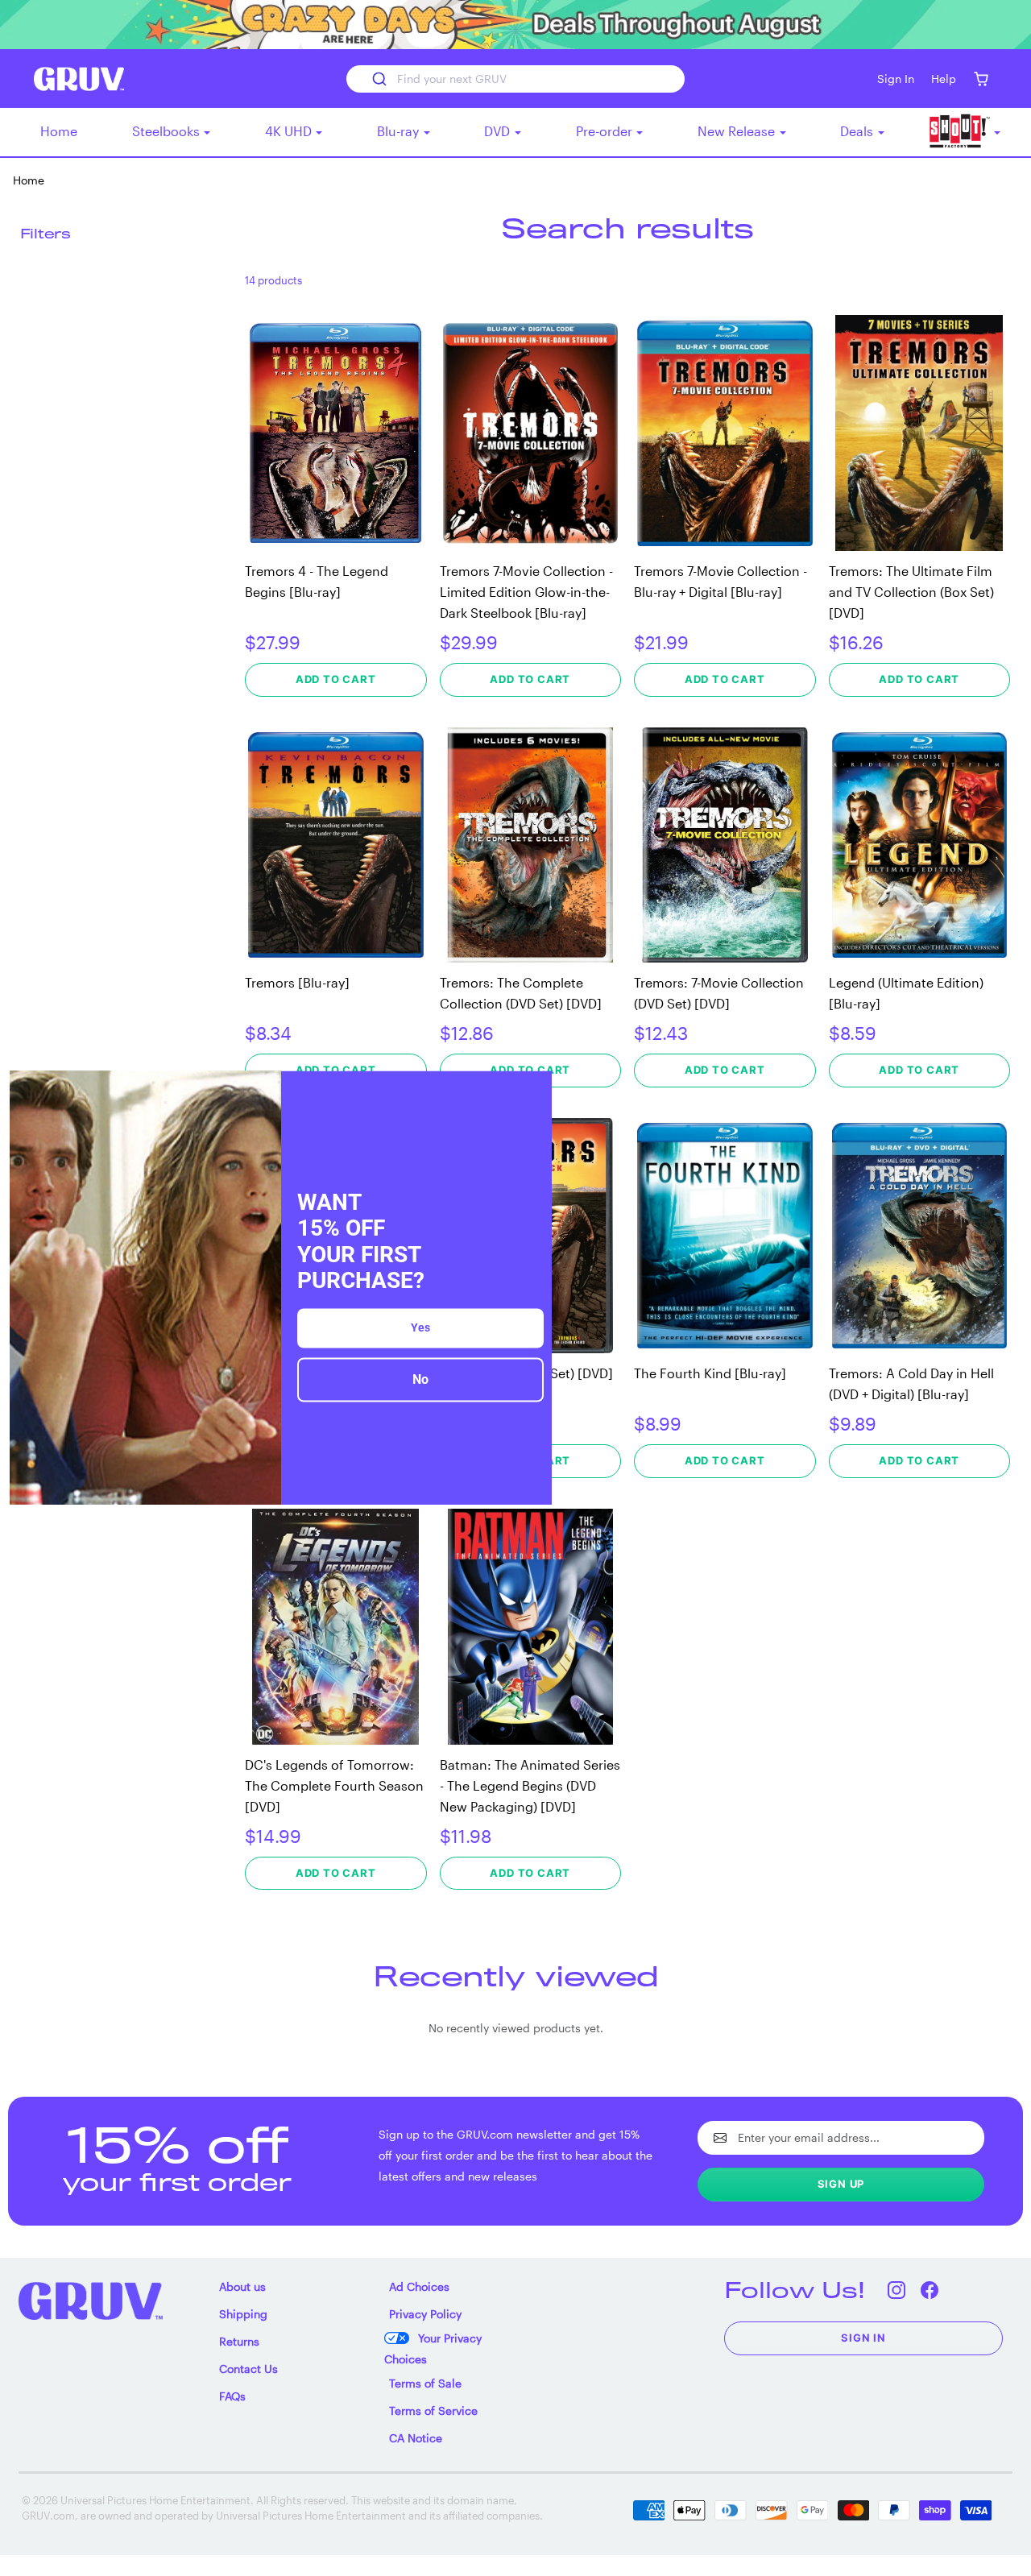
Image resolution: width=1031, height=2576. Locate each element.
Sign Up (841, 2184)
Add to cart (336, 679)
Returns (239, 2341)
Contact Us (248, 2369)
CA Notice (416, 2438)
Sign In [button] (896, 79)
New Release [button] (738, 131)
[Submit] (378, 79)
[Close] (532, 1090)
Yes (420, 1327)
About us (242, 2286)
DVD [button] (499, 131)
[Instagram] (896, 2290)
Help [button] (944, 79)
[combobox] (515, 79)
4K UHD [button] (290, 131)
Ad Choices (419, 2286)
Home (59, 131)
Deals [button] (858, 131)
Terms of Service (433, 2410)
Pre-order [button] (606, 131)
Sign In (863, 2338)
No (420, 1379)
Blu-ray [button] (400, 131)
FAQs (232, 2396)
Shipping (243, 2314)
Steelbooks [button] (168, 131)
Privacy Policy (425, 2314)
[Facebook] (929, 2290)
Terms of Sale (425, 2383)
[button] (981, 79)
